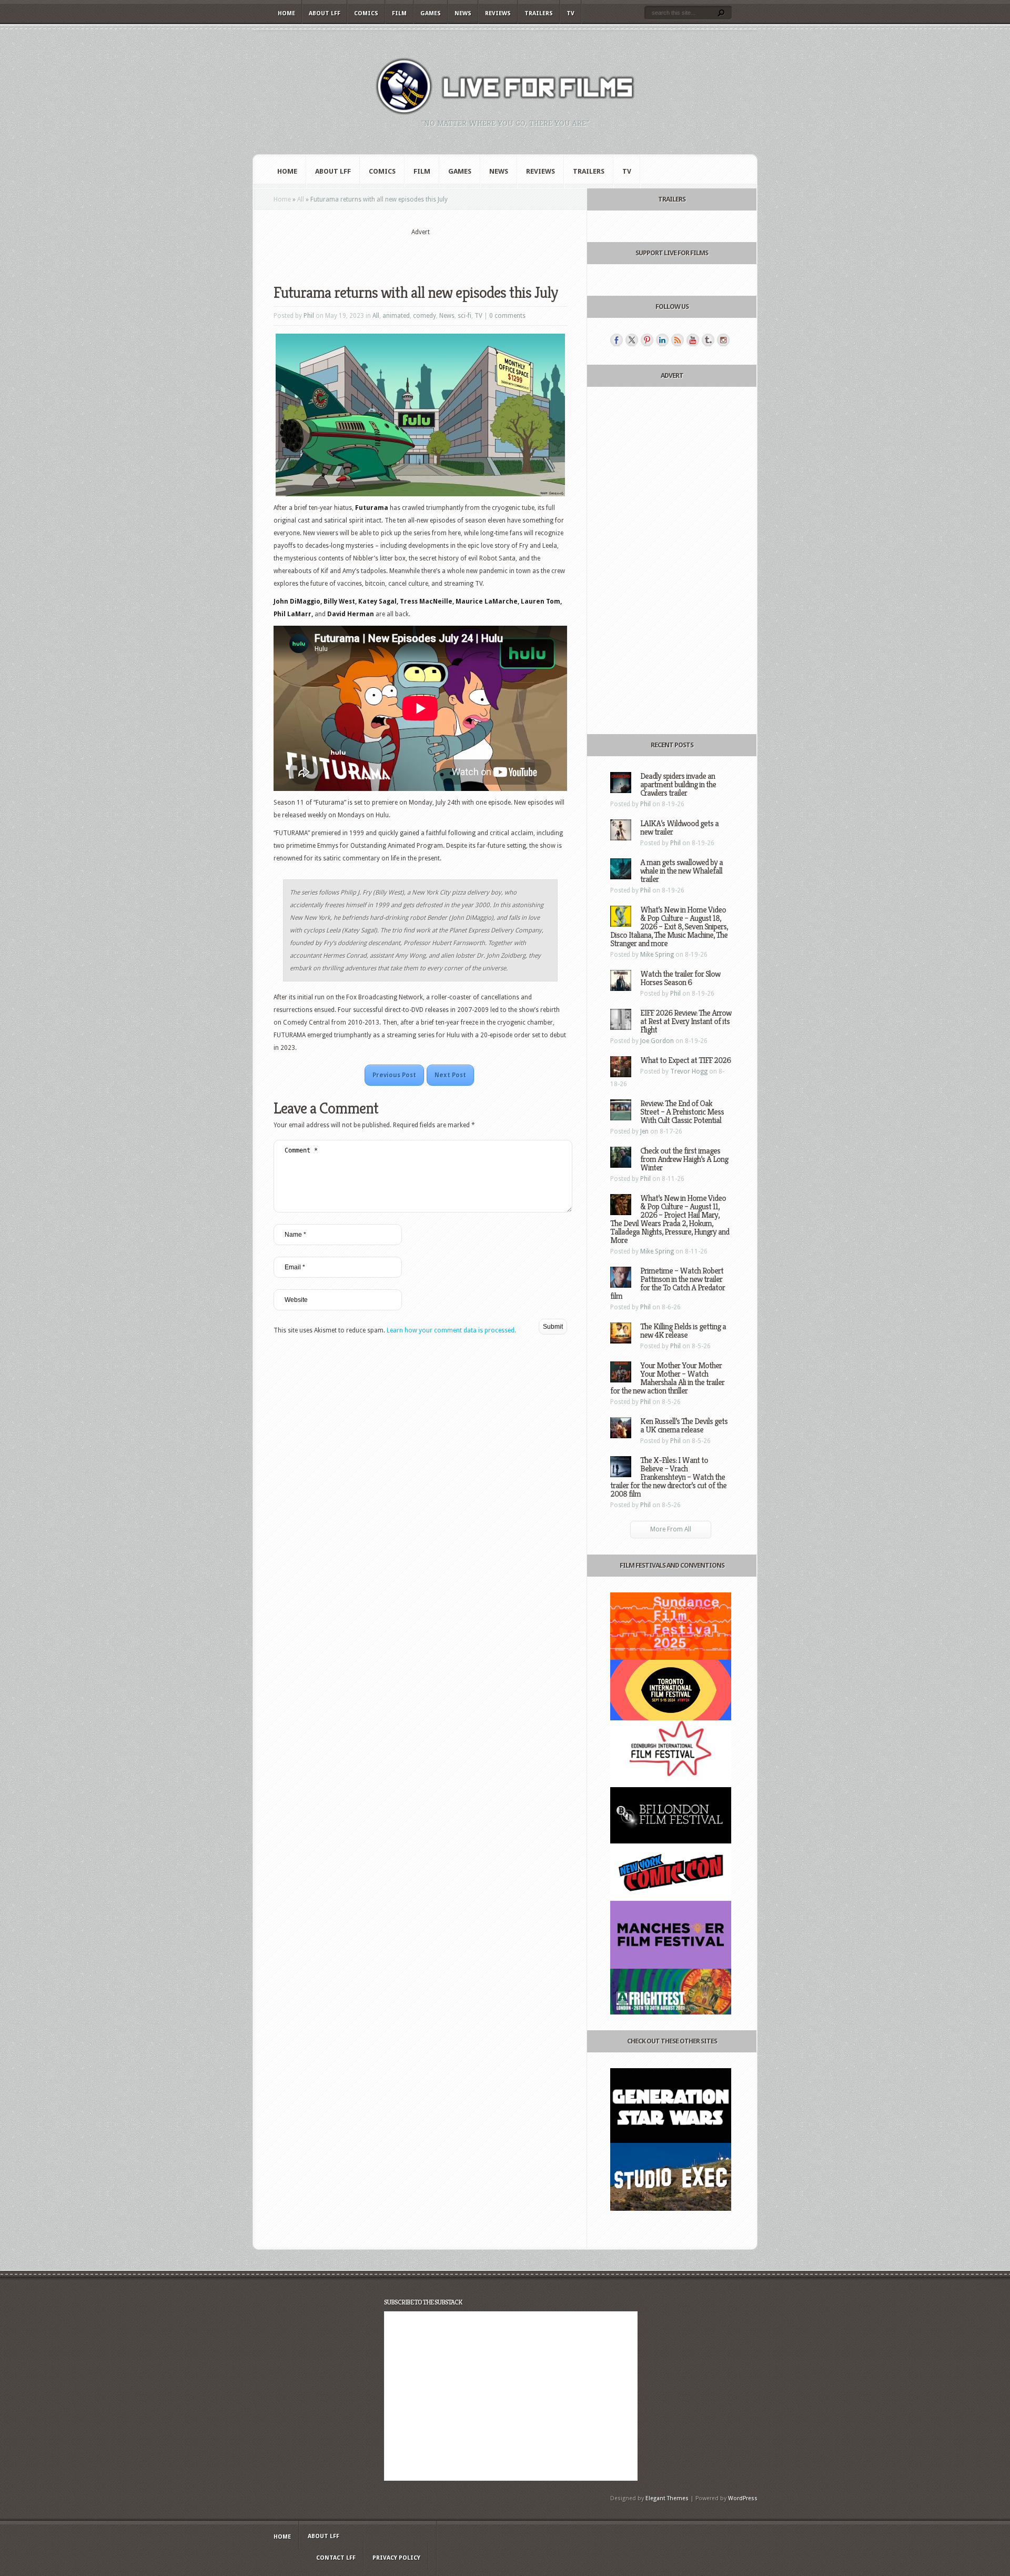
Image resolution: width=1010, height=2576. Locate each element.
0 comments (507, 316)
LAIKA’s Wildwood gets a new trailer (679, 828)
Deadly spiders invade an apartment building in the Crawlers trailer (678, 784)
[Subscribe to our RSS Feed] (678, 340)
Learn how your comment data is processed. (451, 1330)
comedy (425, 316)
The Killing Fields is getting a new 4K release (683, 1331)
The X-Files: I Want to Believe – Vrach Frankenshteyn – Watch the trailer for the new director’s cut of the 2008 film (668, 1477)
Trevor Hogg (689, 1071)
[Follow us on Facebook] (617, 340)
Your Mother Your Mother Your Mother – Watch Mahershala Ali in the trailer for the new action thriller (667, 1378)
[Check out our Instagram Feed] (723, 340)
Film (399, 13)
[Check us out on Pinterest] (647, 340)
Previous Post (394, 1075)
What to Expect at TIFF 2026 (685, 1060)
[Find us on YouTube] (693, 340)
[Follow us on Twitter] (632, 340)
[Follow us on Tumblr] (708, 340)
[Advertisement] (420, 253)
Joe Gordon (657, 1041)
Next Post (450, 1075)
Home (286, 13)
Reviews (498, 13)
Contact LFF (336, 2558)
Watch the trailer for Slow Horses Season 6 (680, 978)
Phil (309, 316)
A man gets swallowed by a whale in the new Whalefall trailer (681, 871)
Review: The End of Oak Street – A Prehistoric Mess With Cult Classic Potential (682, 1112)
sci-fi (464, 316)
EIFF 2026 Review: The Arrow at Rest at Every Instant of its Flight (686, 1021)
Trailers (539, 13)
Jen (644, 1131)
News (463, 13)
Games (431, 13)
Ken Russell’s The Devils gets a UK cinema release (684, 1425)
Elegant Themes (667, 2498)
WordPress (743, 2498)
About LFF (325, 13)
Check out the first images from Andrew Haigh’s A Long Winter (684, 1159)
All (301, 199)
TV (570, 13)
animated (396, 316)
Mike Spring (657, 955)
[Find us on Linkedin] (662, 340)
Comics (366, 13)
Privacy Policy (396, 2558)
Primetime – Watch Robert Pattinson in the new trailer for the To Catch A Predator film (668, 1283)
